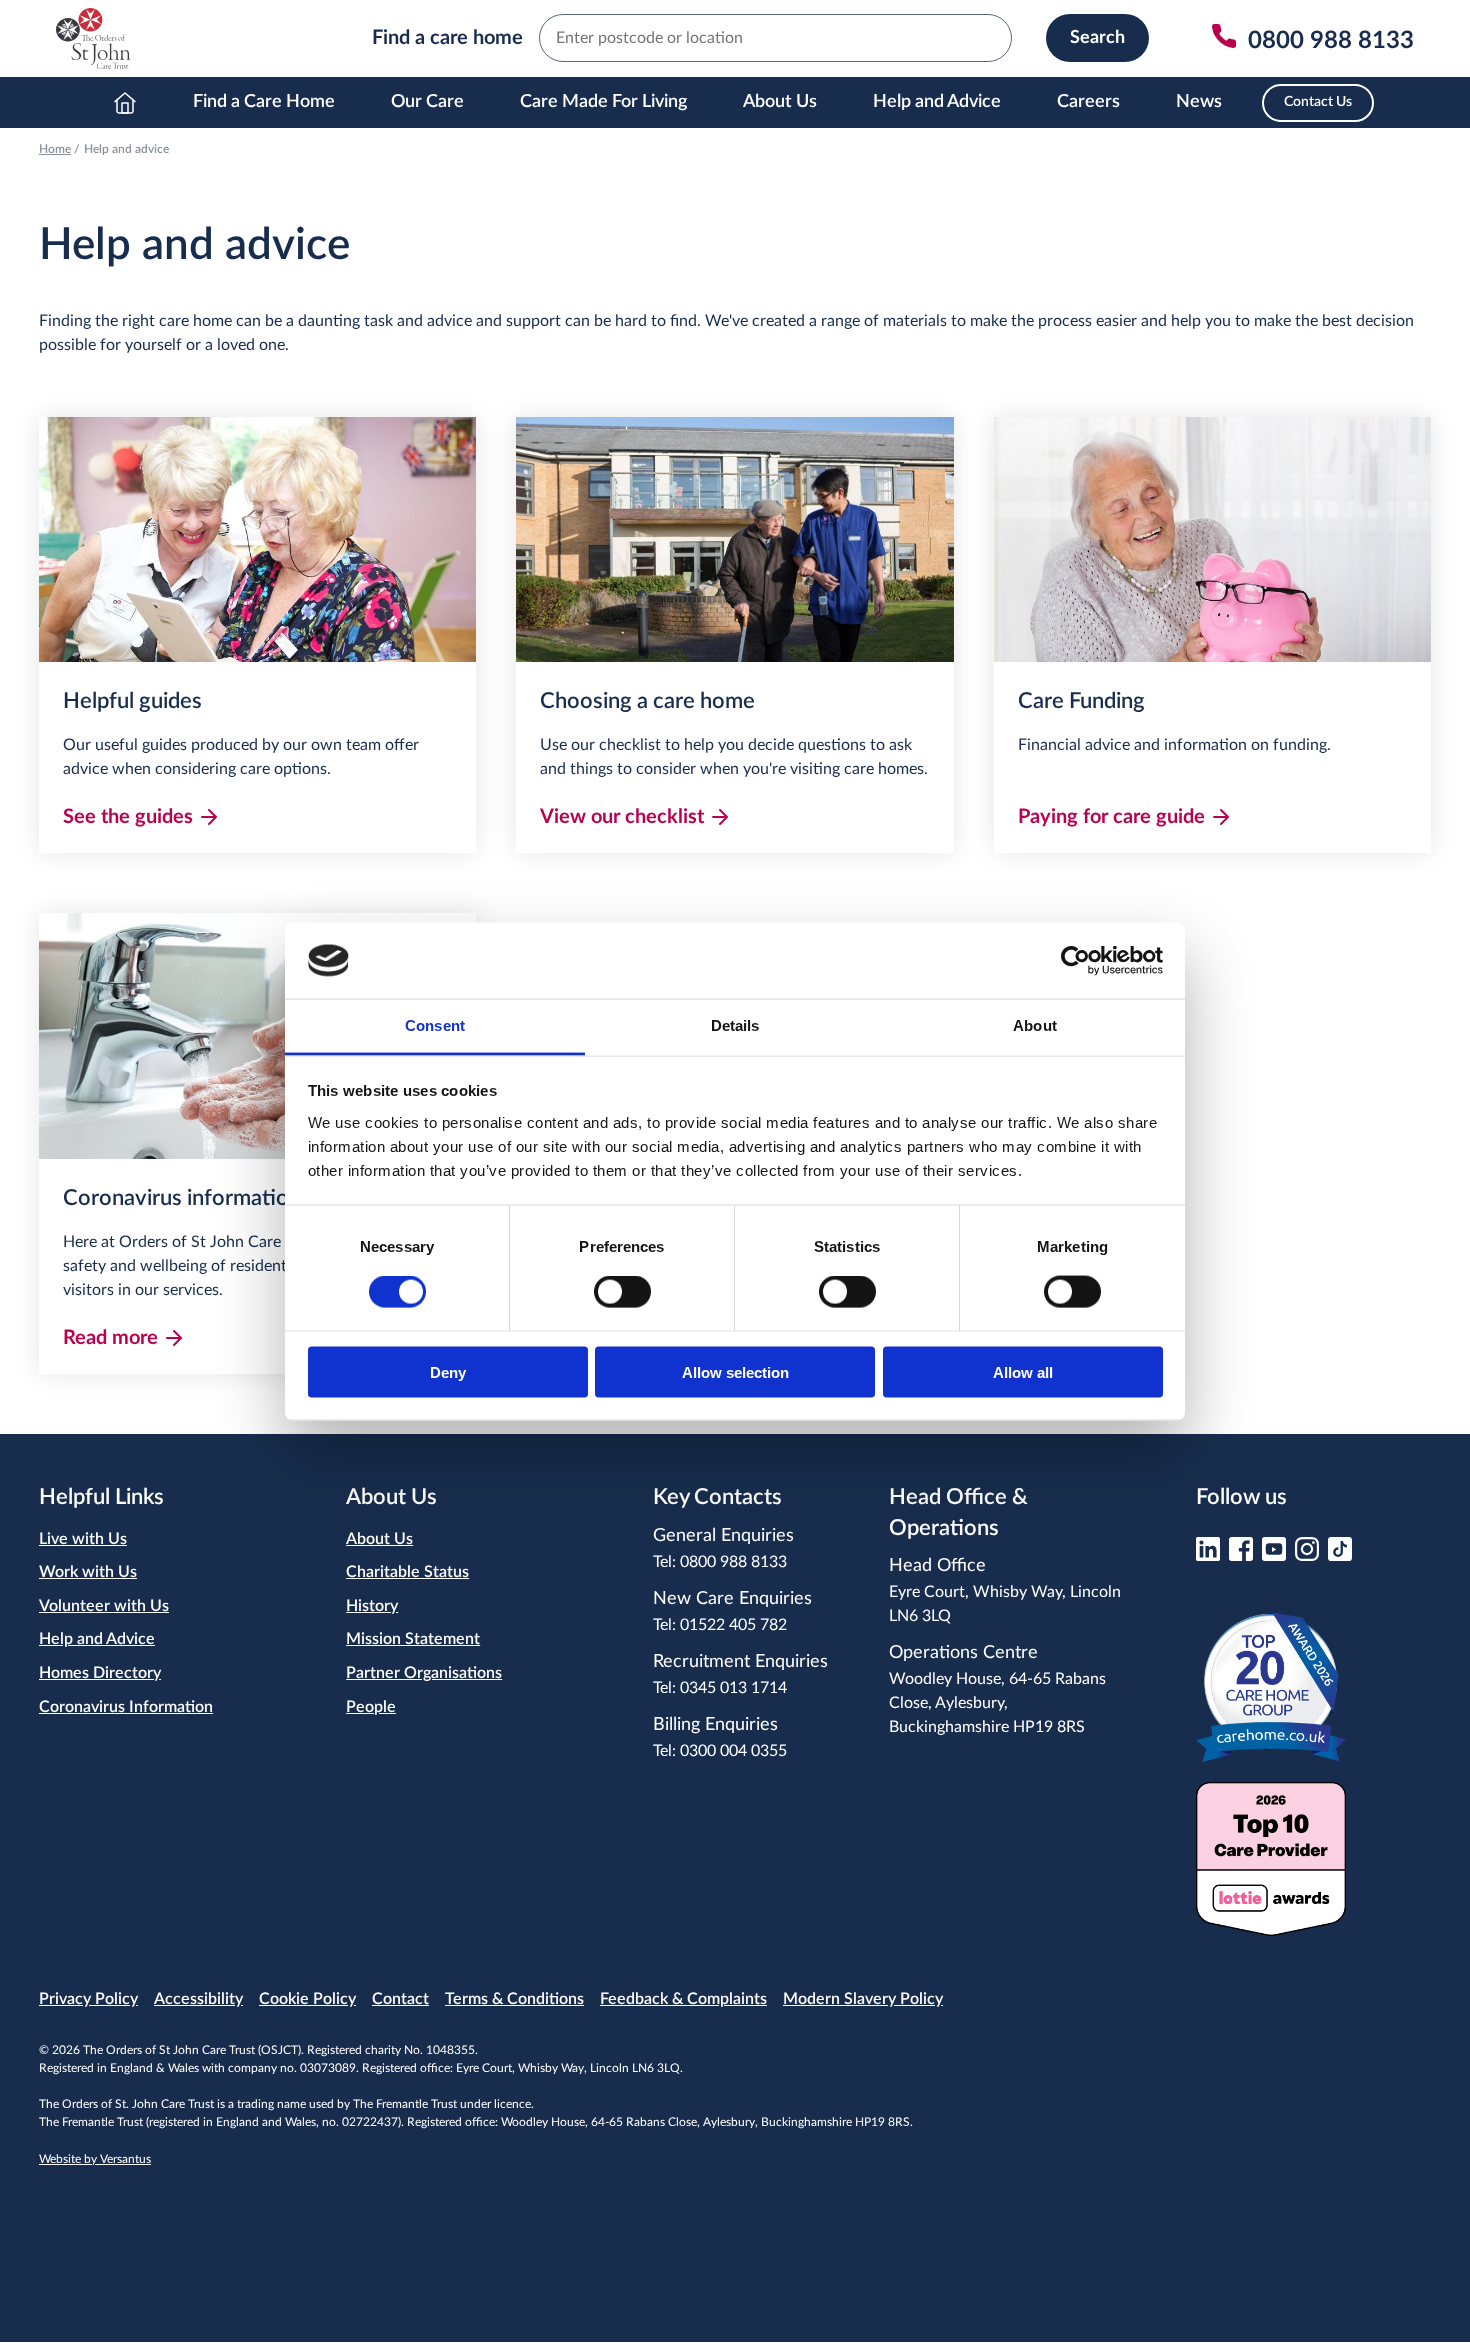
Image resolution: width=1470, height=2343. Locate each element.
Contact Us (1318, 102)
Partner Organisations (424, 1673)
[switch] (622, 1292)
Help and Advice (937, 102)
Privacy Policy (88, 1999)
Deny (448, 1371)
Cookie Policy (307, 1999)
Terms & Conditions (514, 1999)
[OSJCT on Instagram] (1307, 1555)
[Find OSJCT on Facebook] (1241, 1555)
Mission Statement (413, 1639)
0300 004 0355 (733, 1751)
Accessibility (198, 1999)
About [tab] (1035, 1025)
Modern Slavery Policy (863, 1999)
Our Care (427, 102)
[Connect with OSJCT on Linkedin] (1208, 1555)
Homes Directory (100, 1673)
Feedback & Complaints (683, 1999)
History (372, 1606)
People (371, 1707)
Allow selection (735, 1371)
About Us (780, 102)
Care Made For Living (603, 102)
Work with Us (88, 1572)
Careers (1088, 102)
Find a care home (447, 38)
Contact (400, 1999)
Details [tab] (735, 1025)
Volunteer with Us (104, 1606)
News (1199, 102)
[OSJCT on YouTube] (1274, 1555)
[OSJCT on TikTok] (1340, 1555)
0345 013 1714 (733, 1688)
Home (125, 102)
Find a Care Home (264, 102)
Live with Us (83, 1539)
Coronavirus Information (126, 1707)
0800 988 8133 (733, 1562)
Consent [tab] (435, 1025)
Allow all (1023, 1371)
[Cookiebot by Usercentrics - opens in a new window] (1075, 960)
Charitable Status (407, 1572)
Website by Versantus (95, 2159)
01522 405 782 (733, 1625)
